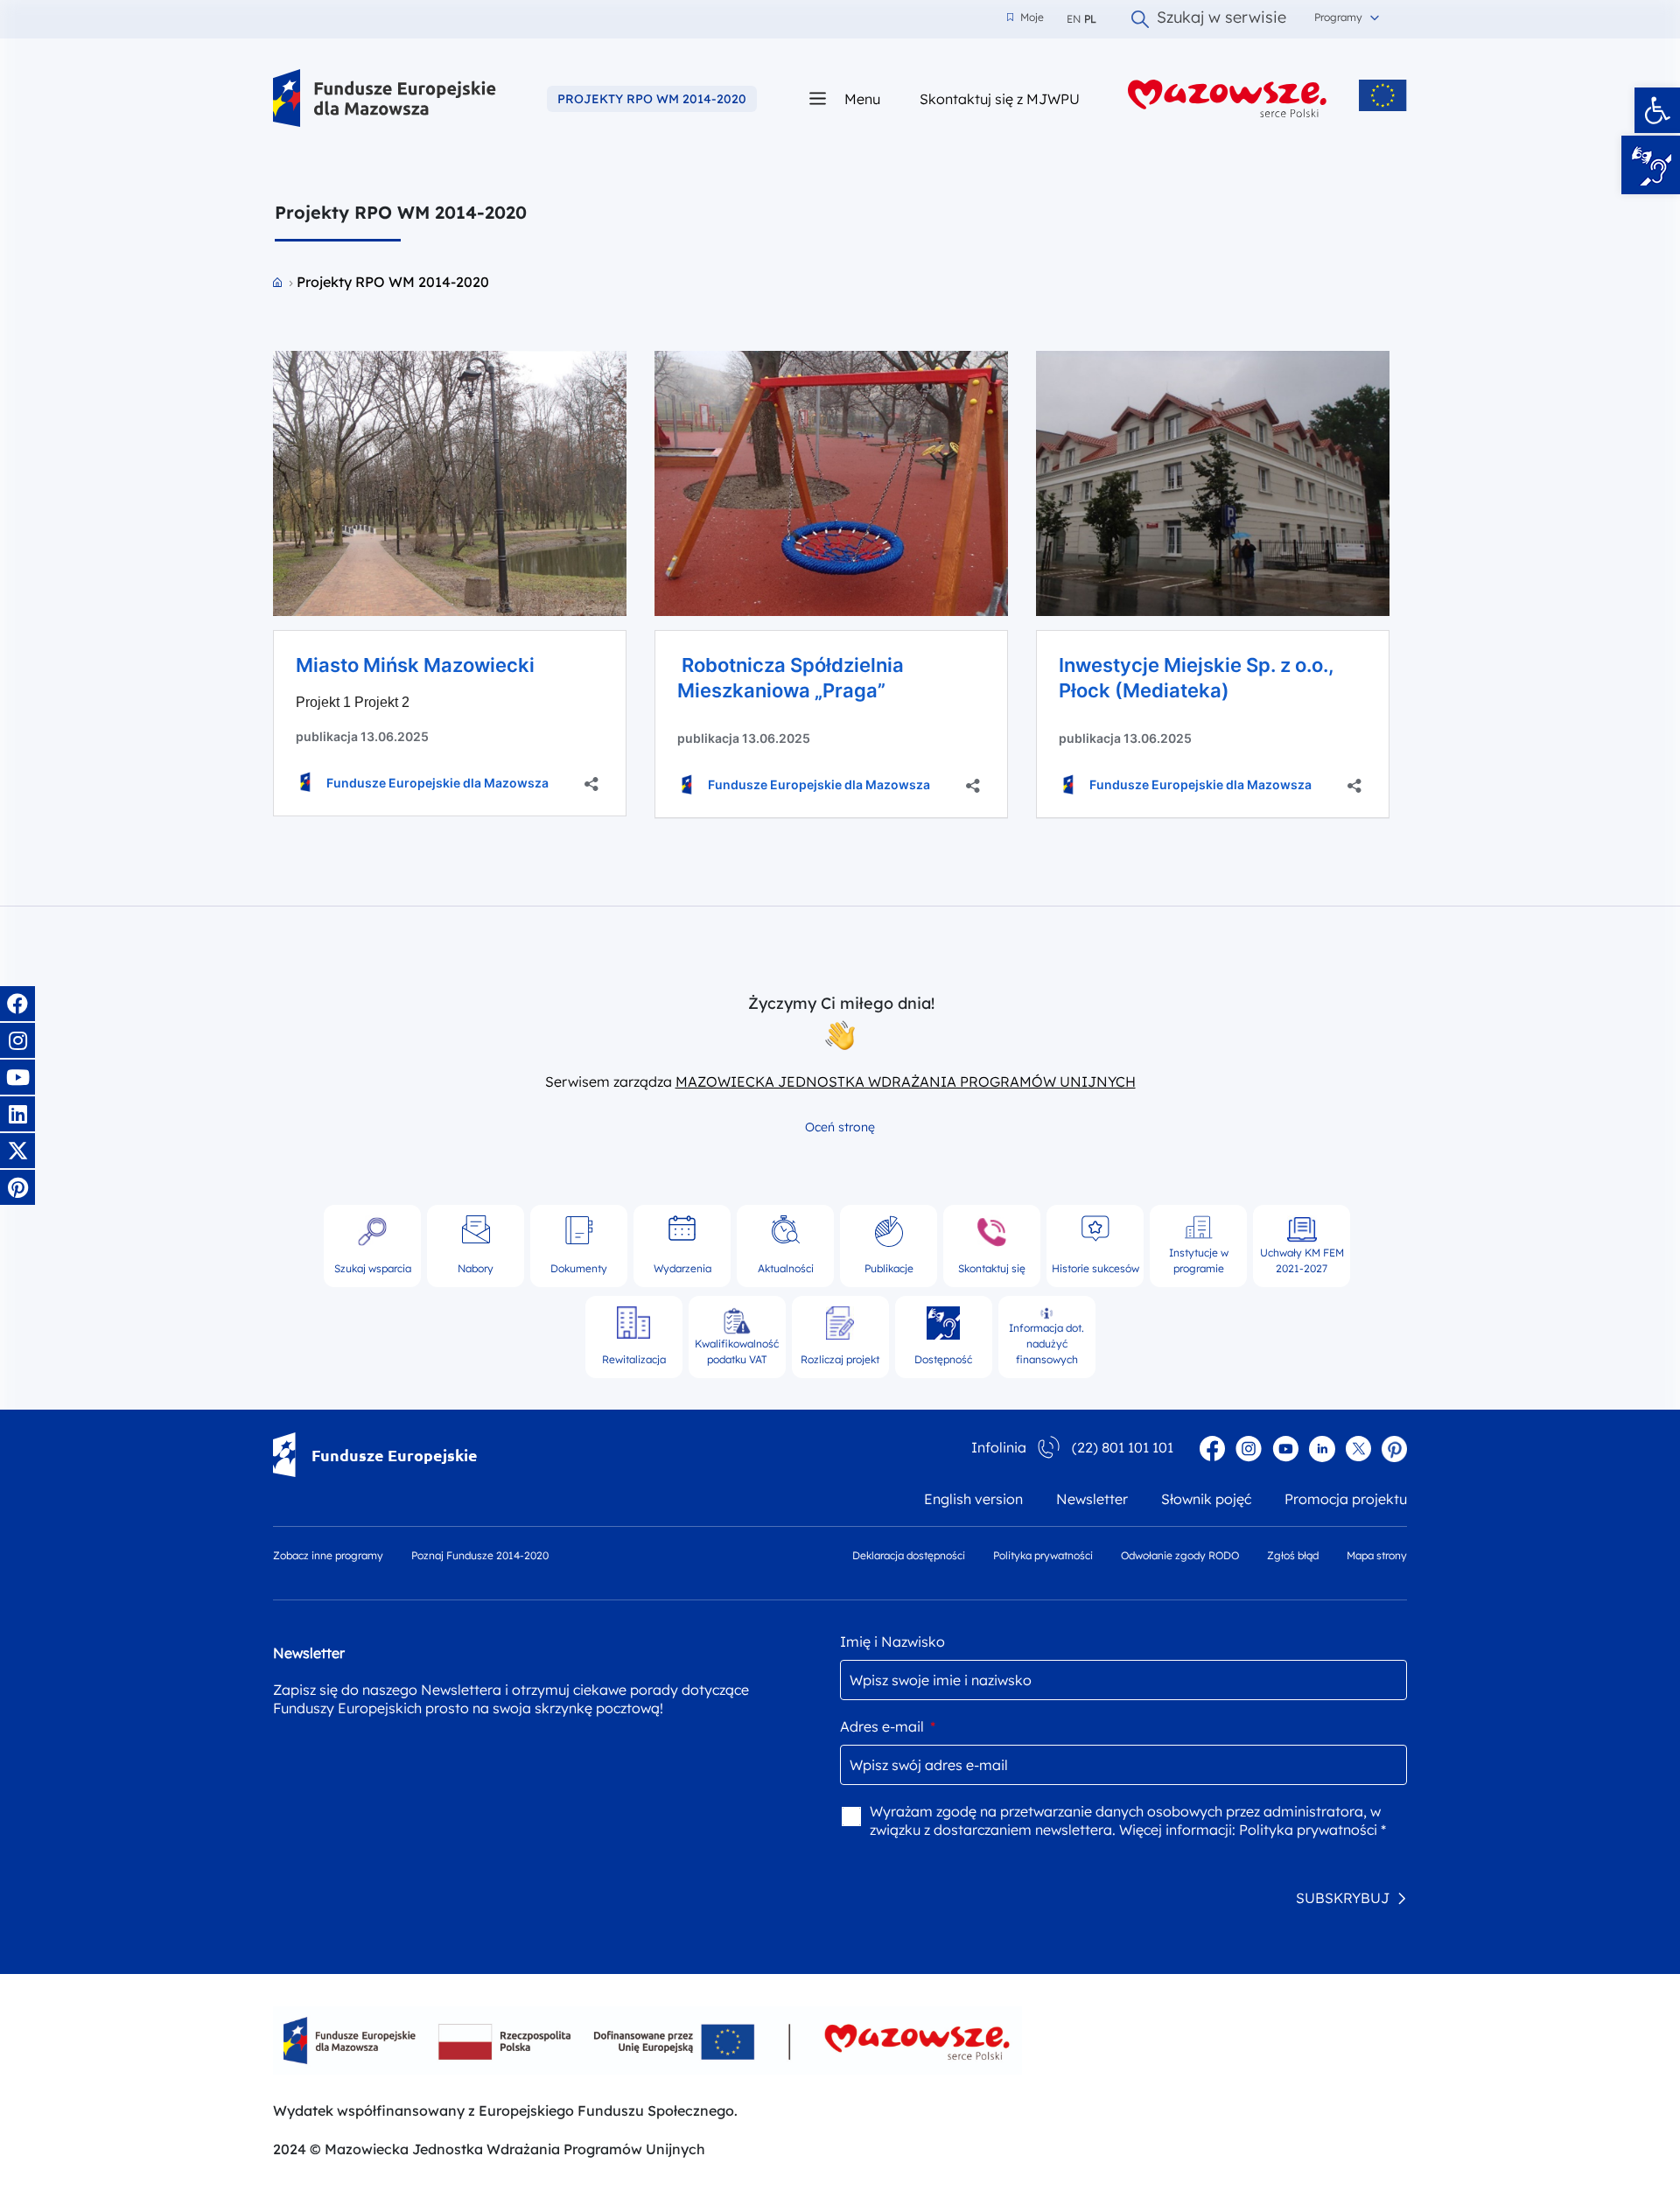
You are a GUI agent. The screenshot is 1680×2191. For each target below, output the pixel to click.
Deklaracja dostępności (909, 1555)
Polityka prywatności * (1312, 1830)
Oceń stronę (840, 1127)
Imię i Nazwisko (892, 1641)
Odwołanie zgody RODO (1180, 1555)
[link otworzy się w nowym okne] (1228, 98)
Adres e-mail (888, 1726)
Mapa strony (1377, 1555)
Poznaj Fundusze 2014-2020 (480, 1555)
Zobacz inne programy (328, 1555)
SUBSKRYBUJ (1343, 1898)
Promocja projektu (1346, 1499)
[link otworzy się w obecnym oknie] (385, 98)
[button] (1657, 110)
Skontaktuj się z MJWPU (1000, 98)
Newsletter (1092, 1499)
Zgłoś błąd (1293, 1555)
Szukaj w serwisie (1221, 19)
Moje (1025, 17)
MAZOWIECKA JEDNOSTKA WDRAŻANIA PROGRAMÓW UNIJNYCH (906, 1081)
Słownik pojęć (1206, 1499)
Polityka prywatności (1043, 1555)
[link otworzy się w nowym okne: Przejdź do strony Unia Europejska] (1383, 95)
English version (973, 1499)
